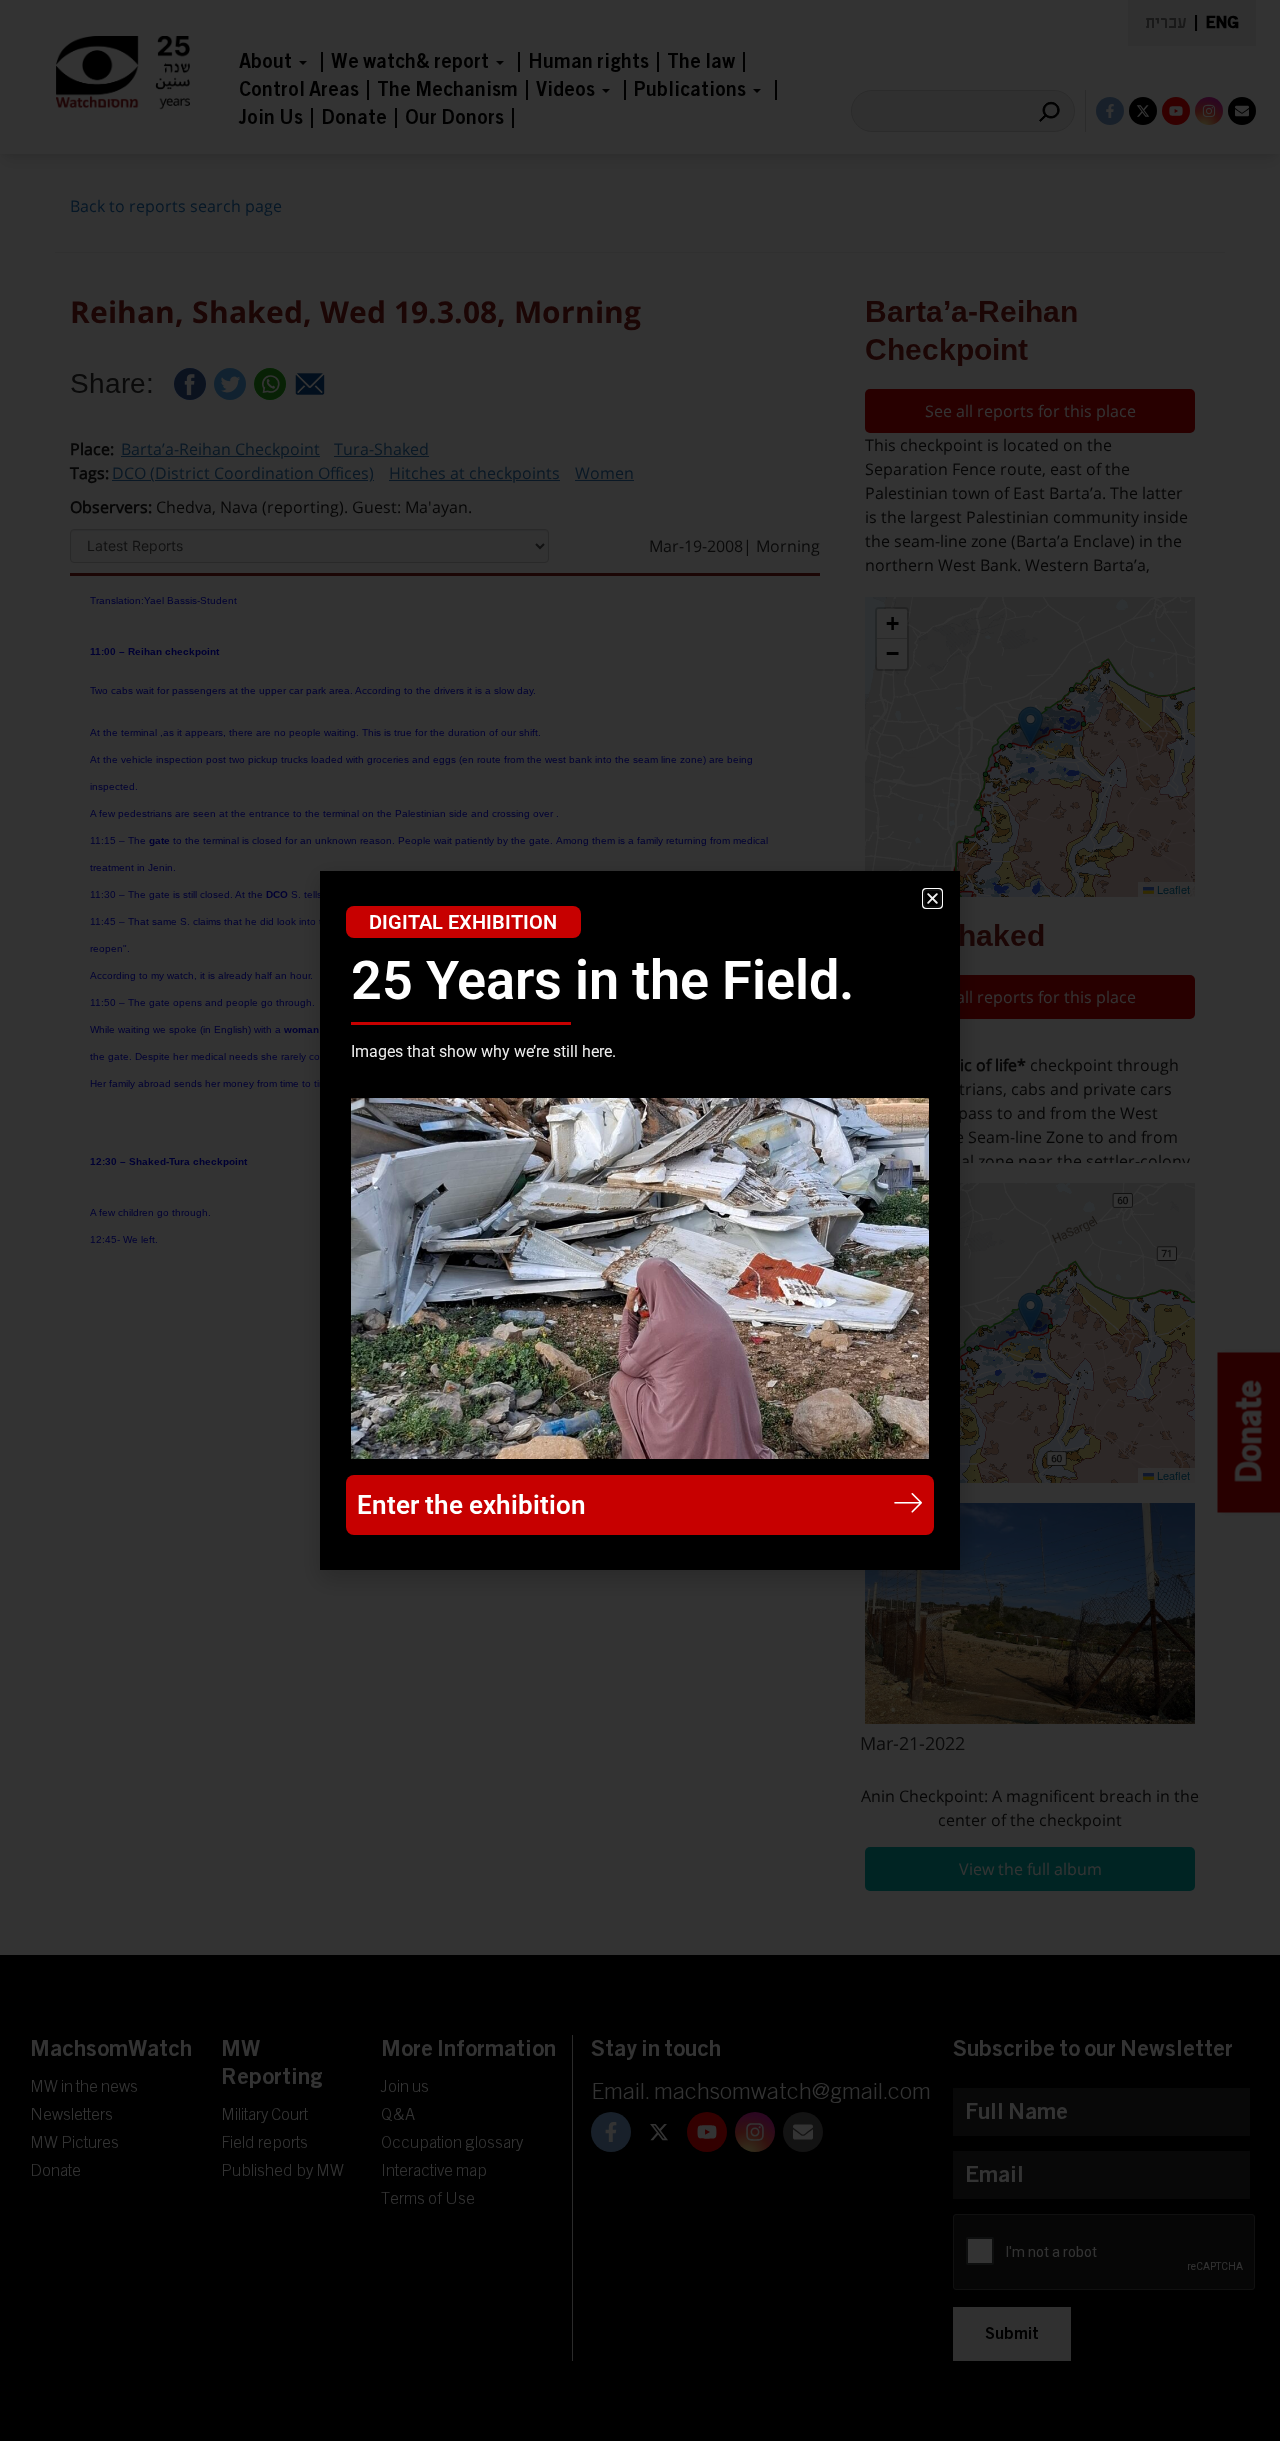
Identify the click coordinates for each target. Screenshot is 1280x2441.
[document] (640, 1220)
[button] (932, 898)
